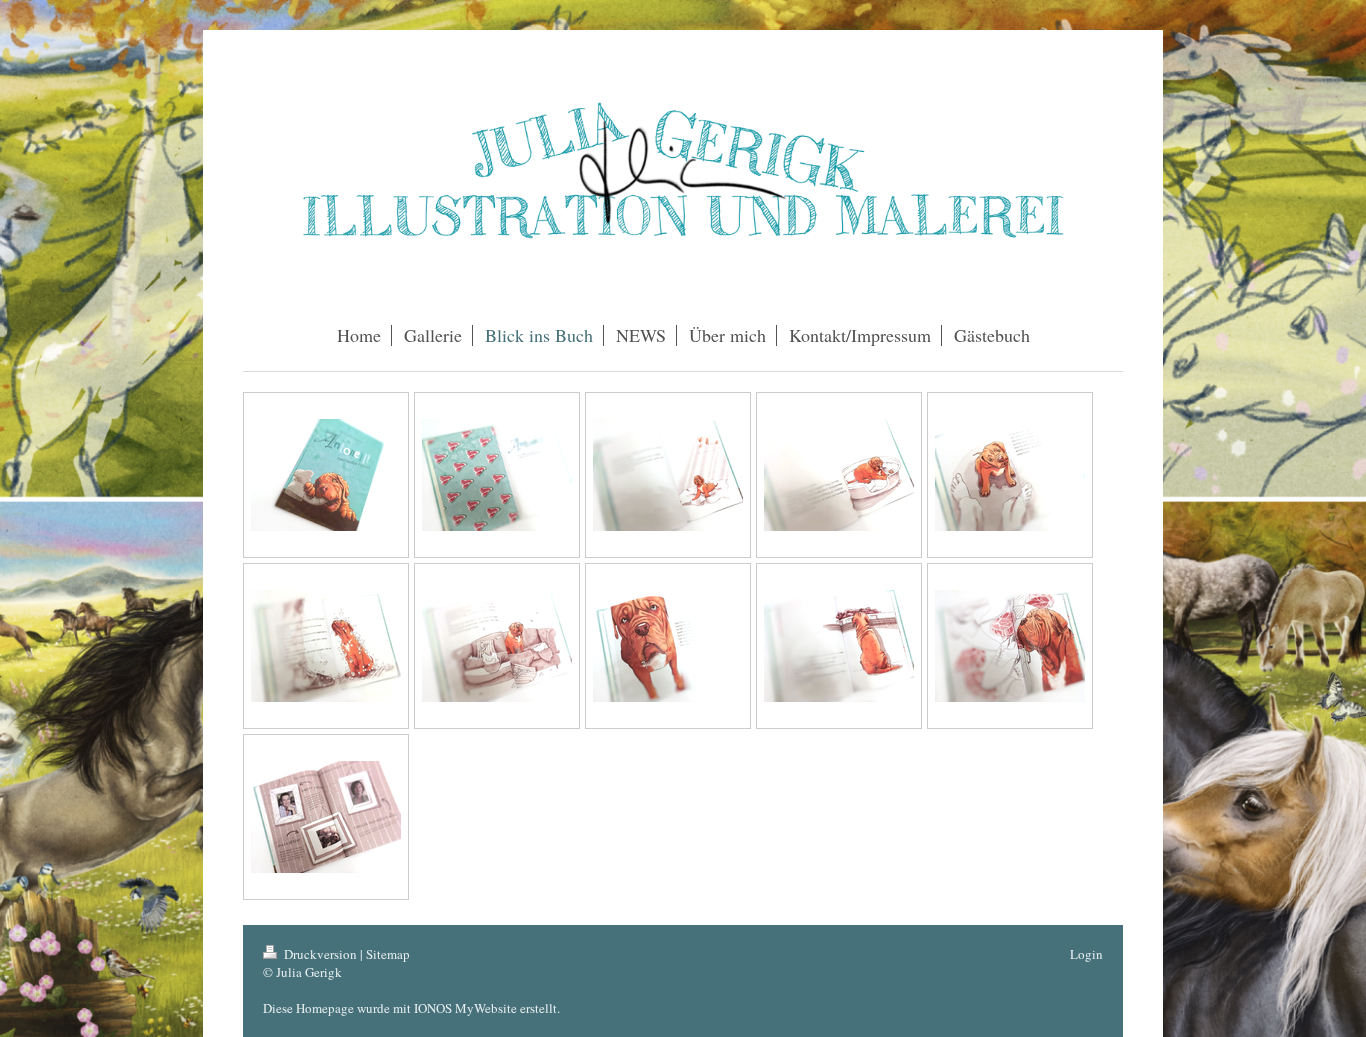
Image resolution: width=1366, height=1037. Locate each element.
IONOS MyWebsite (465, 1008)
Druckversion (320, 954)
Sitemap (388, 954)
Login (1086, 954)
